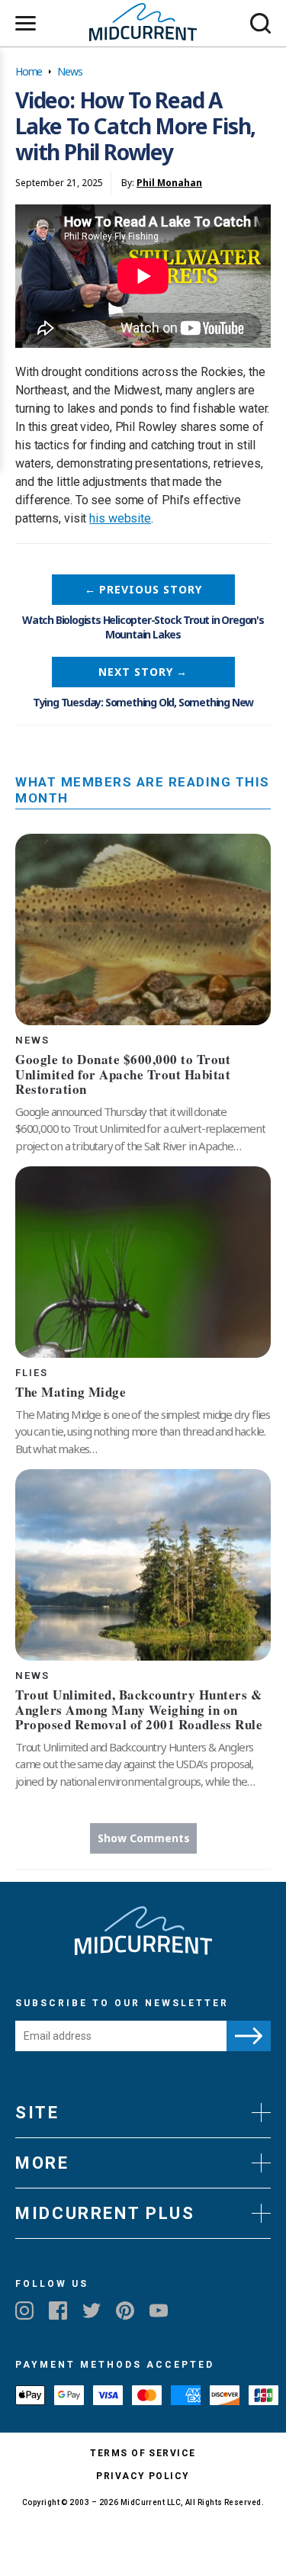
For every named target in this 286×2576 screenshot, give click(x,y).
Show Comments (144, 1838)
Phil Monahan (169, 183)
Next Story (143, 672)
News (69, 71)
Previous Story (143, 589)
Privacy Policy (143, 2476)
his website (120, 518)
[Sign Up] (249, 2036)
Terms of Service (143, 2453)
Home (29, 71)
